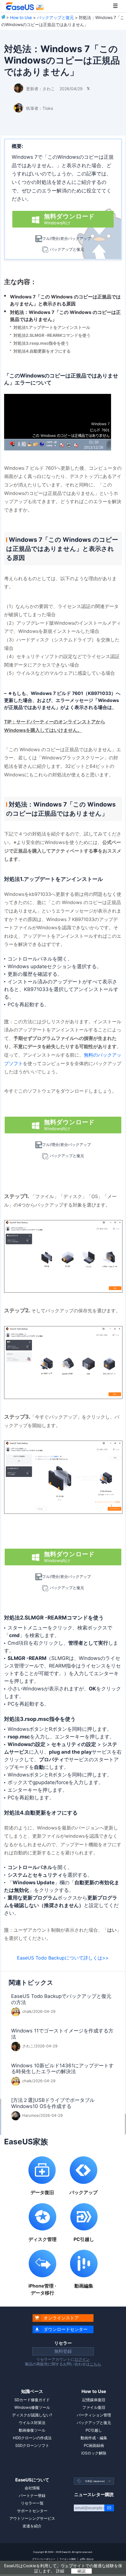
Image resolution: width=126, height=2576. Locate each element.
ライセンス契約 (68, 2559)
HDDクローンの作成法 (32, 2438)
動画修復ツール (32, 2430)
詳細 (60, 2571)
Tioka (48, 108)
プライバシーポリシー (44, 2559)
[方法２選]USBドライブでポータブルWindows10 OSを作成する (53, 2103)
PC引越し (94, 2430)
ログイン (82, 2359)
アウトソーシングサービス (32, 2518)
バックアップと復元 (55, 17)
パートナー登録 (32, 2495)
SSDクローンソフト (32, 2445)
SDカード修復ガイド (32, 2400)
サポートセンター (32, 2511)
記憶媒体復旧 (94, 2400)
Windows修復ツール (32, 2407)
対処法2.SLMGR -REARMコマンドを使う (52, 335)
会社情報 (32, 2488)
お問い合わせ (87, 2559)
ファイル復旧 (94, 2407)
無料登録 (63, 2351)
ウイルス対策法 (32, 2423)
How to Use (21, 17)
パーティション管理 (94, 2415)
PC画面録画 (94, 2445)
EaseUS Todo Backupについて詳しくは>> (63, 1958)
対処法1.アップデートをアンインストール (52, 327)
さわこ (49, 89)
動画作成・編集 (94, 2438)
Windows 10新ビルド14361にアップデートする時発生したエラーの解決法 (62, 2069)
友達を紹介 (32, 2526)
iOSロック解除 (94, 2453)
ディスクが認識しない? (32, 2415)
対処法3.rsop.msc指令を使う (41, 343)
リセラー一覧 (32, 2503)
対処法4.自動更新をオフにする (42, 351)
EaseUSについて (32, 2480)
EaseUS (25, 6)
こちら (95, 2364)
